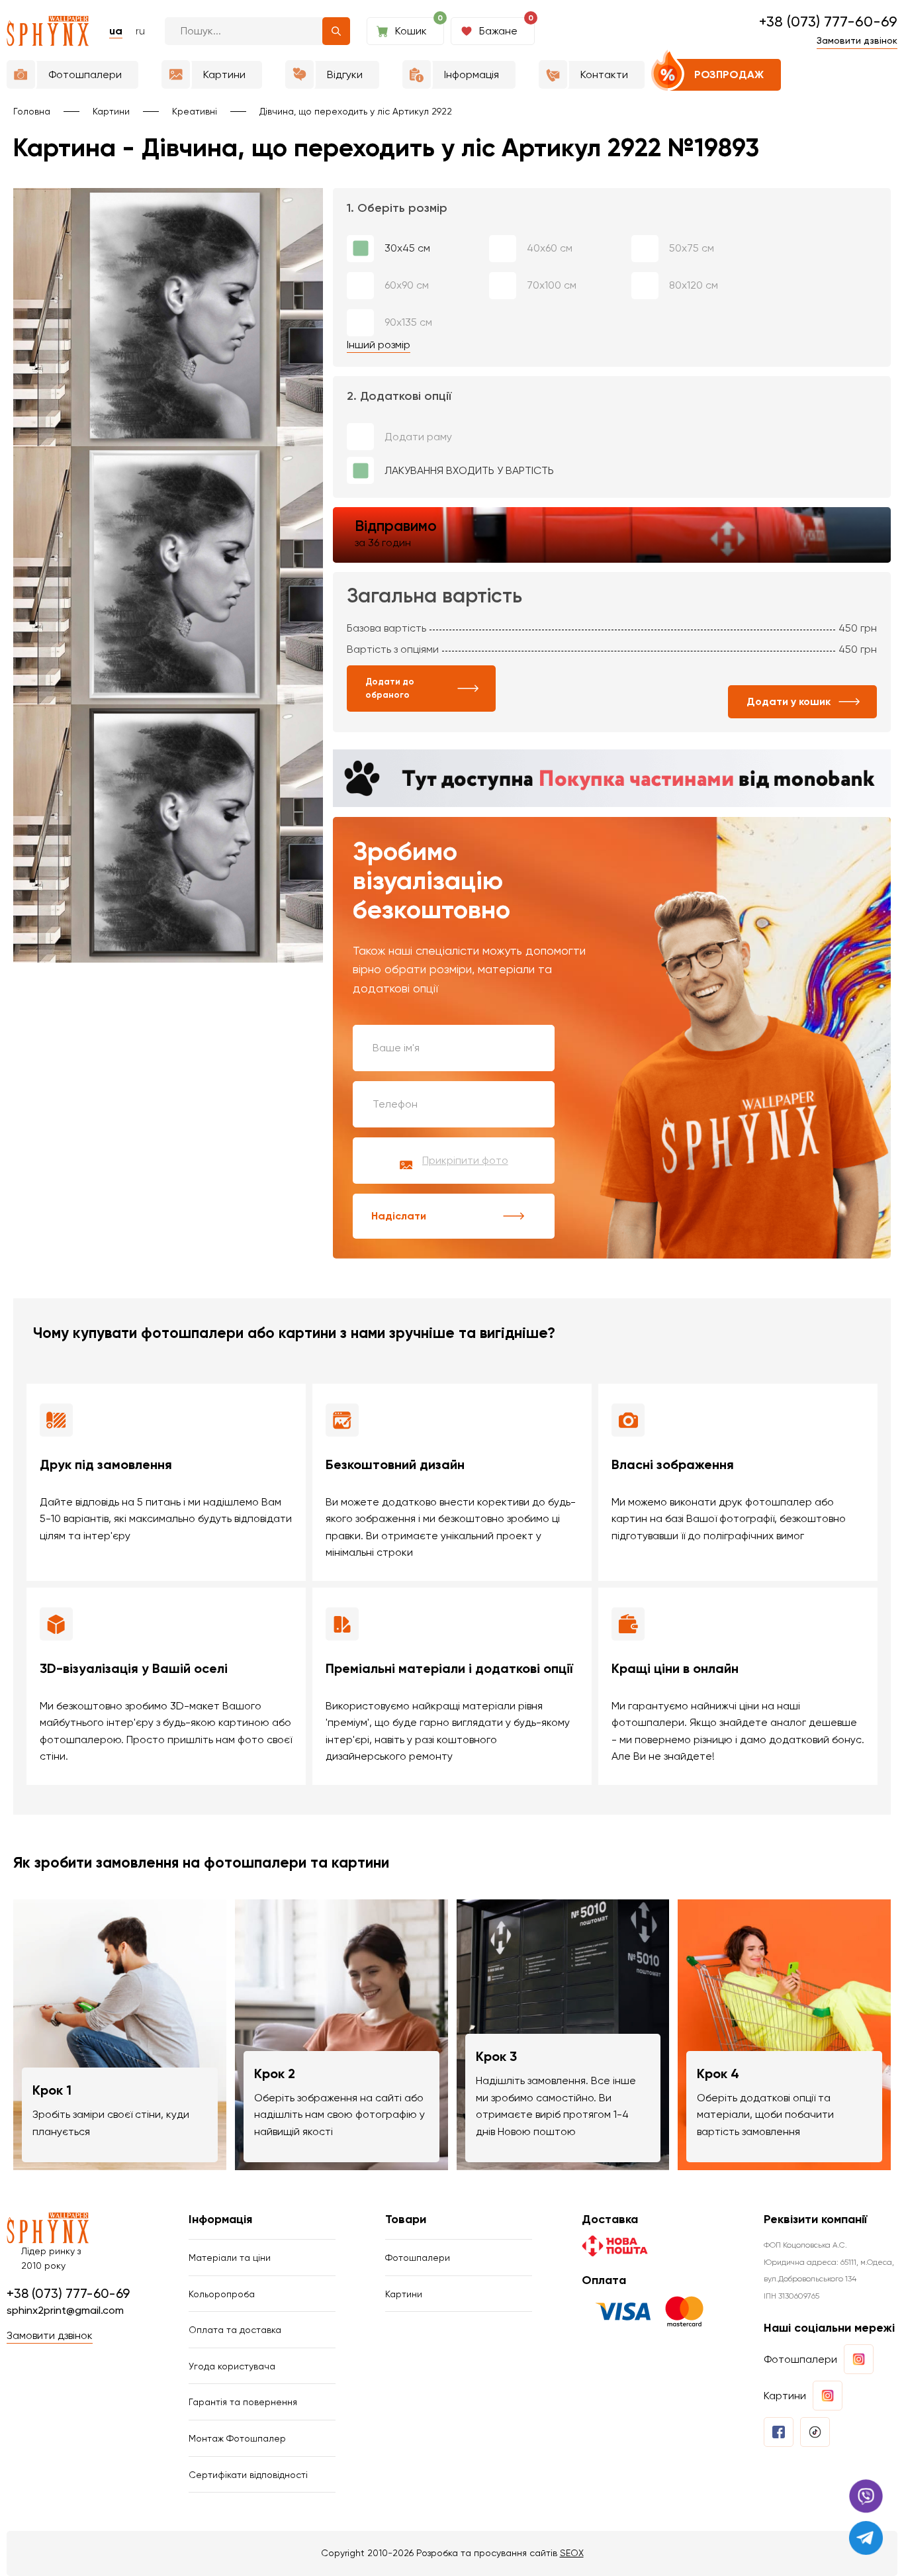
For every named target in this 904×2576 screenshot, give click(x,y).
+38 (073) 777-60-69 (828, 22)
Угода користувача (232, 2366)
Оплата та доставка (235, 2330)
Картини (111, 111)
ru (140, 31)
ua (116, 31)
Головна (32, 111)
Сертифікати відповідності (248, 2475)
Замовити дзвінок (857, 40)
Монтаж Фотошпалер (237, 2438)
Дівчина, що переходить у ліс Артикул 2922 (356, 111)
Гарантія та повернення (243, 2402)
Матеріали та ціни (230, 2258)
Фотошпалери (418, 2258)
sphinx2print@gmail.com (65, 2310)
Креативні (195, 111)
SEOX (572, 2553)
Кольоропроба (222, 2294)
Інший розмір (379, 345)
